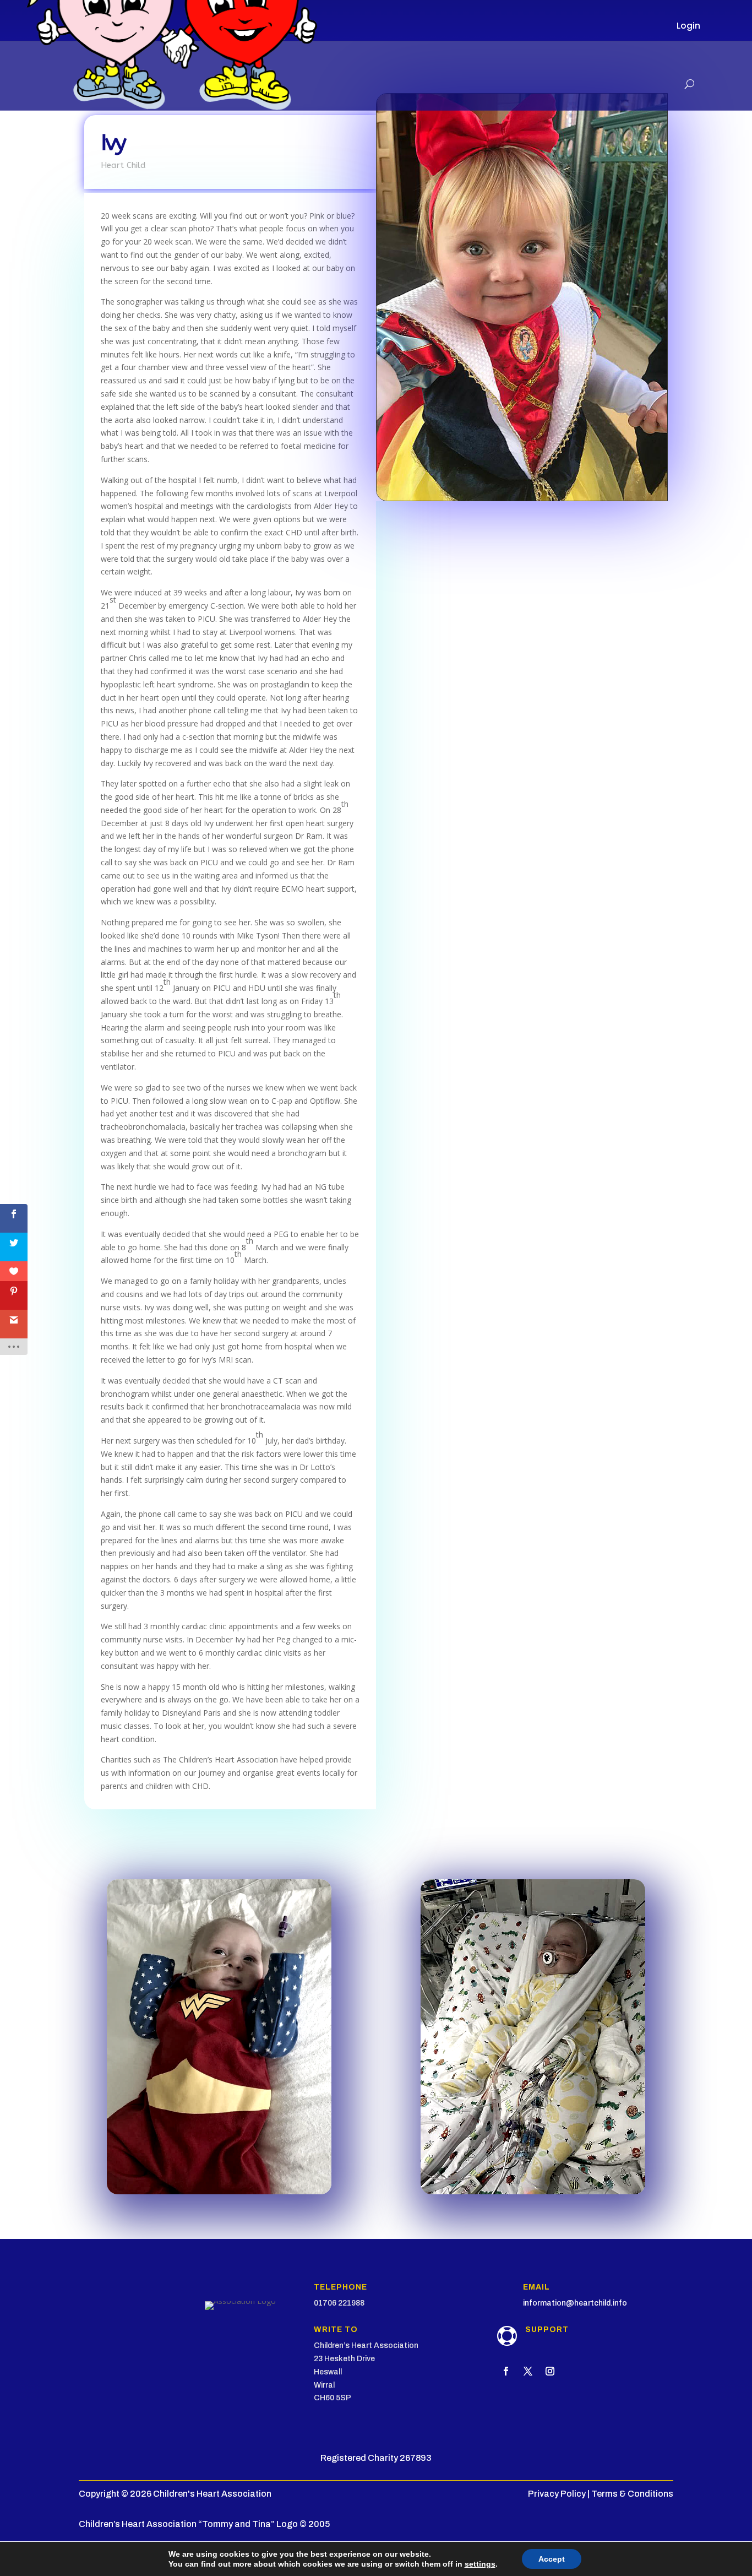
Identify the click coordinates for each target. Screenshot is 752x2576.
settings (480, 2564)
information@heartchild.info (575, 2303)
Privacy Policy (557, 2494)
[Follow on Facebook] (506, 2371)
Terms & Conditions (632, 2494)
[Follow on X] (528, 2371)
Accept (552, 2559)
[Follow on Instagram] (550, 2371)
